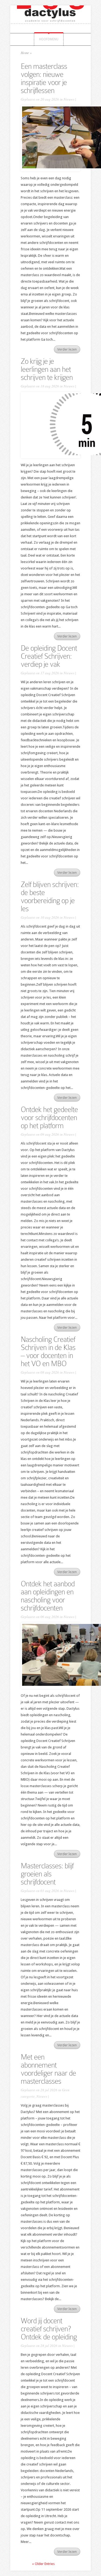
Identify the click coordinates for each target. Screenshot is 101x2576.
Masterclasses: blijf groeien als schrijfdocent (47, 1874)
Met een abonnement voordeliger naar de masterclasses (48, 2069)
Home (25, 53)
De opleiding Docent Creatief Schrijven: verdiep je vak (49, 656)
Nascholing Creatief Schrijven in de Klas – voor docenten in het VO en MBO (48, 1351)
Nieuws (69, 99)
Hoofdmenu (49, 39)
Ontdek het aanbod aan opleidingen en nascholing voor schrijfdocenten (48, 1596)
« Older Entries (43, 2564)
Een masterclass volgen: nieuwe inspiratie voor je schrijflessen (44, 78)
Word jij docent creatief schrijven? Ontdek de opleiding (49, 2329)
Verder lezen (67, 349)
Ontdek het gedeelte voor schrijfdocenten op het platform (49, 1118)
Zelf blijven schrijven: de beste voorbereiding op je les (50, 897)
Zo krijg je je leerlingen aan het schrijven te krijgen (47, 369)
